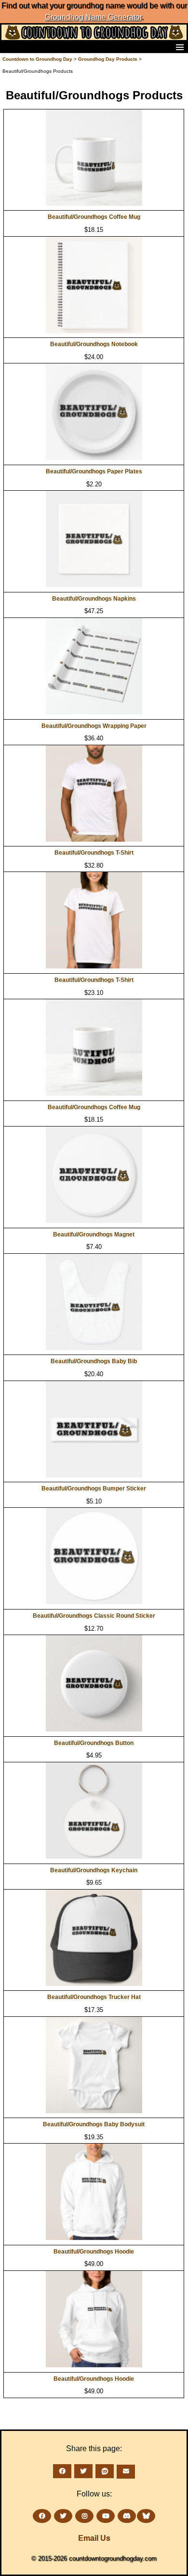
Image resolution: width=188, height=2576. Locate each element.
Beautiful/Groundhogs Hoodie (94, 2252)
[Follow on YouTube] (106, 2516)
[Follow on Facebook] (42, 2516)
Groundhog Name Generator (93, 17)
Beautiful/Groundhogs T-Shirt (94, 853)
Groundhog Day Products (108, 59)
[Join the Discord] (127, 2516)
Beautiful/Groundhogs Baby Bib (94, 1361)
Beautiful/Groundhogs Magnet (94, 1234)
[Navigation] (10, 47)
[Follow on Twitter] (63, 2516)
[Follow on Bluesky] (146, 2516)
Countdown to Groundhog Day (37, 59)
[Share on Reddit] (105, 2471)
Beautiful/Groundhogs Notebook (94, 344)
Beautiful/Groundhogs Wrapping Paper (94, 726)
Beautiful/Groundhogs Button (94, 1743)
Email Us (94, 2538)
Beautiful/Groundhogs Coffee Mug (94, 217)
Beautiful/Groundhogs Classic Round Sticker (94, 1616)
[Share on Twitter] (83, 2471)
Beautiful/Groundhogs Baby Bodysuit (94, 2124)
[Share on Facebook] (62, 2471)
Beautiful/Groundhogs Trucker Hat (94, 1997)
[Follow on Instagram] (84, 2516)
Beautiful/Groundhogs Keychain (94, 1870)
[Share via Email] (126, 2472)
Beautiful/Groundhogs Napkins (94, 599)
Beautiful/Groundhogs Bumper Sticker (94, 1489)
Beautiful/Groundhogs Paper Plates (94, 471)
